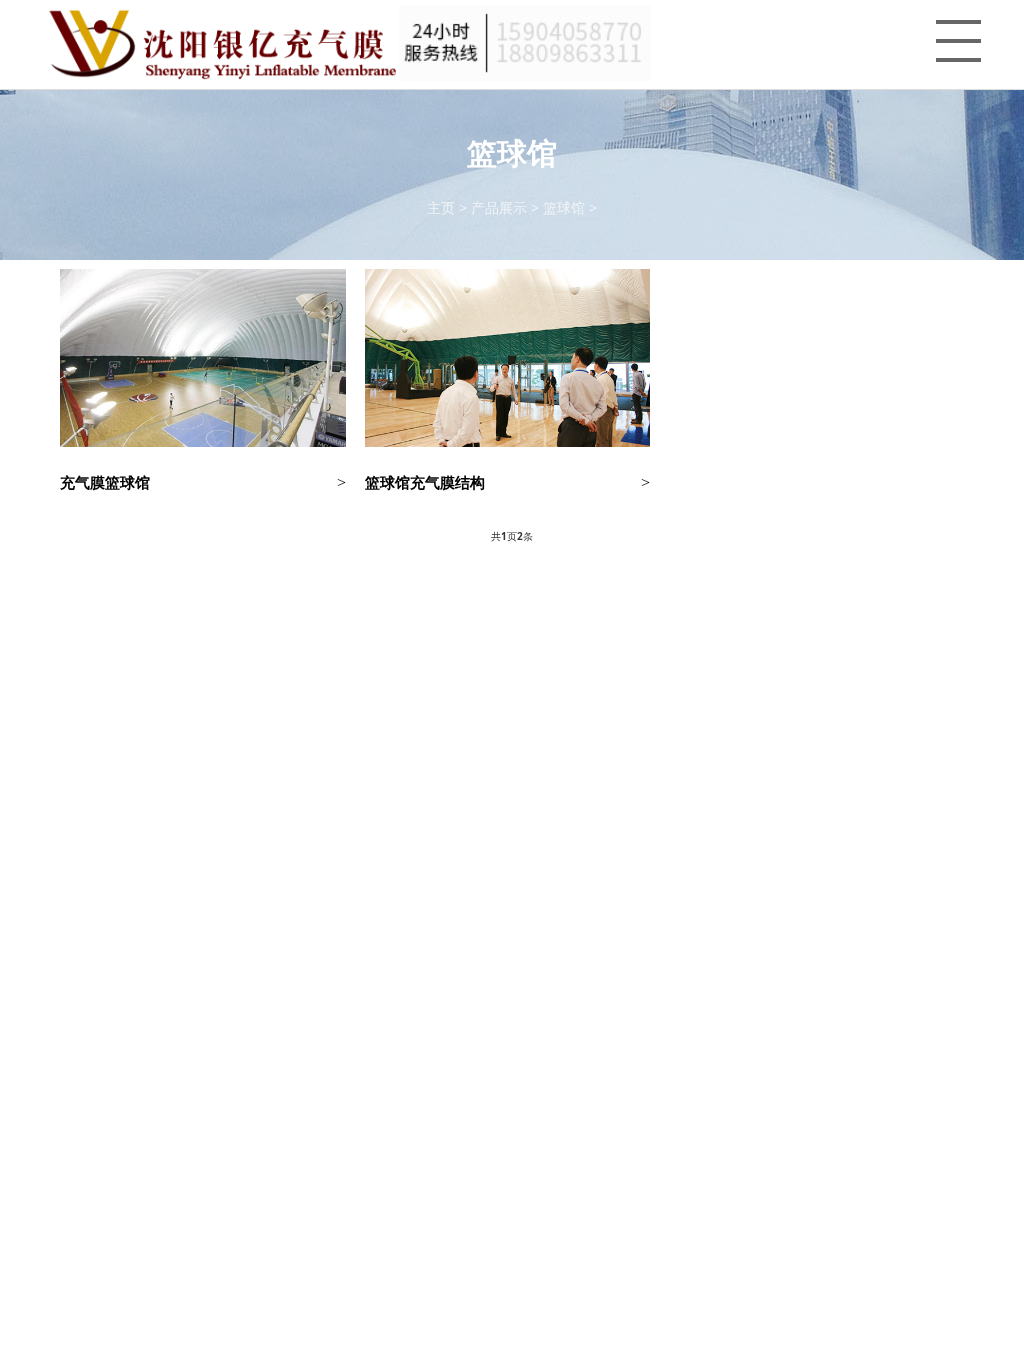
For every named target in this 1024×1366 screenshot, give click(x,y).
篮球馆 (564, 207)
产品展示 (499, 207)
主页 (441, 207)
